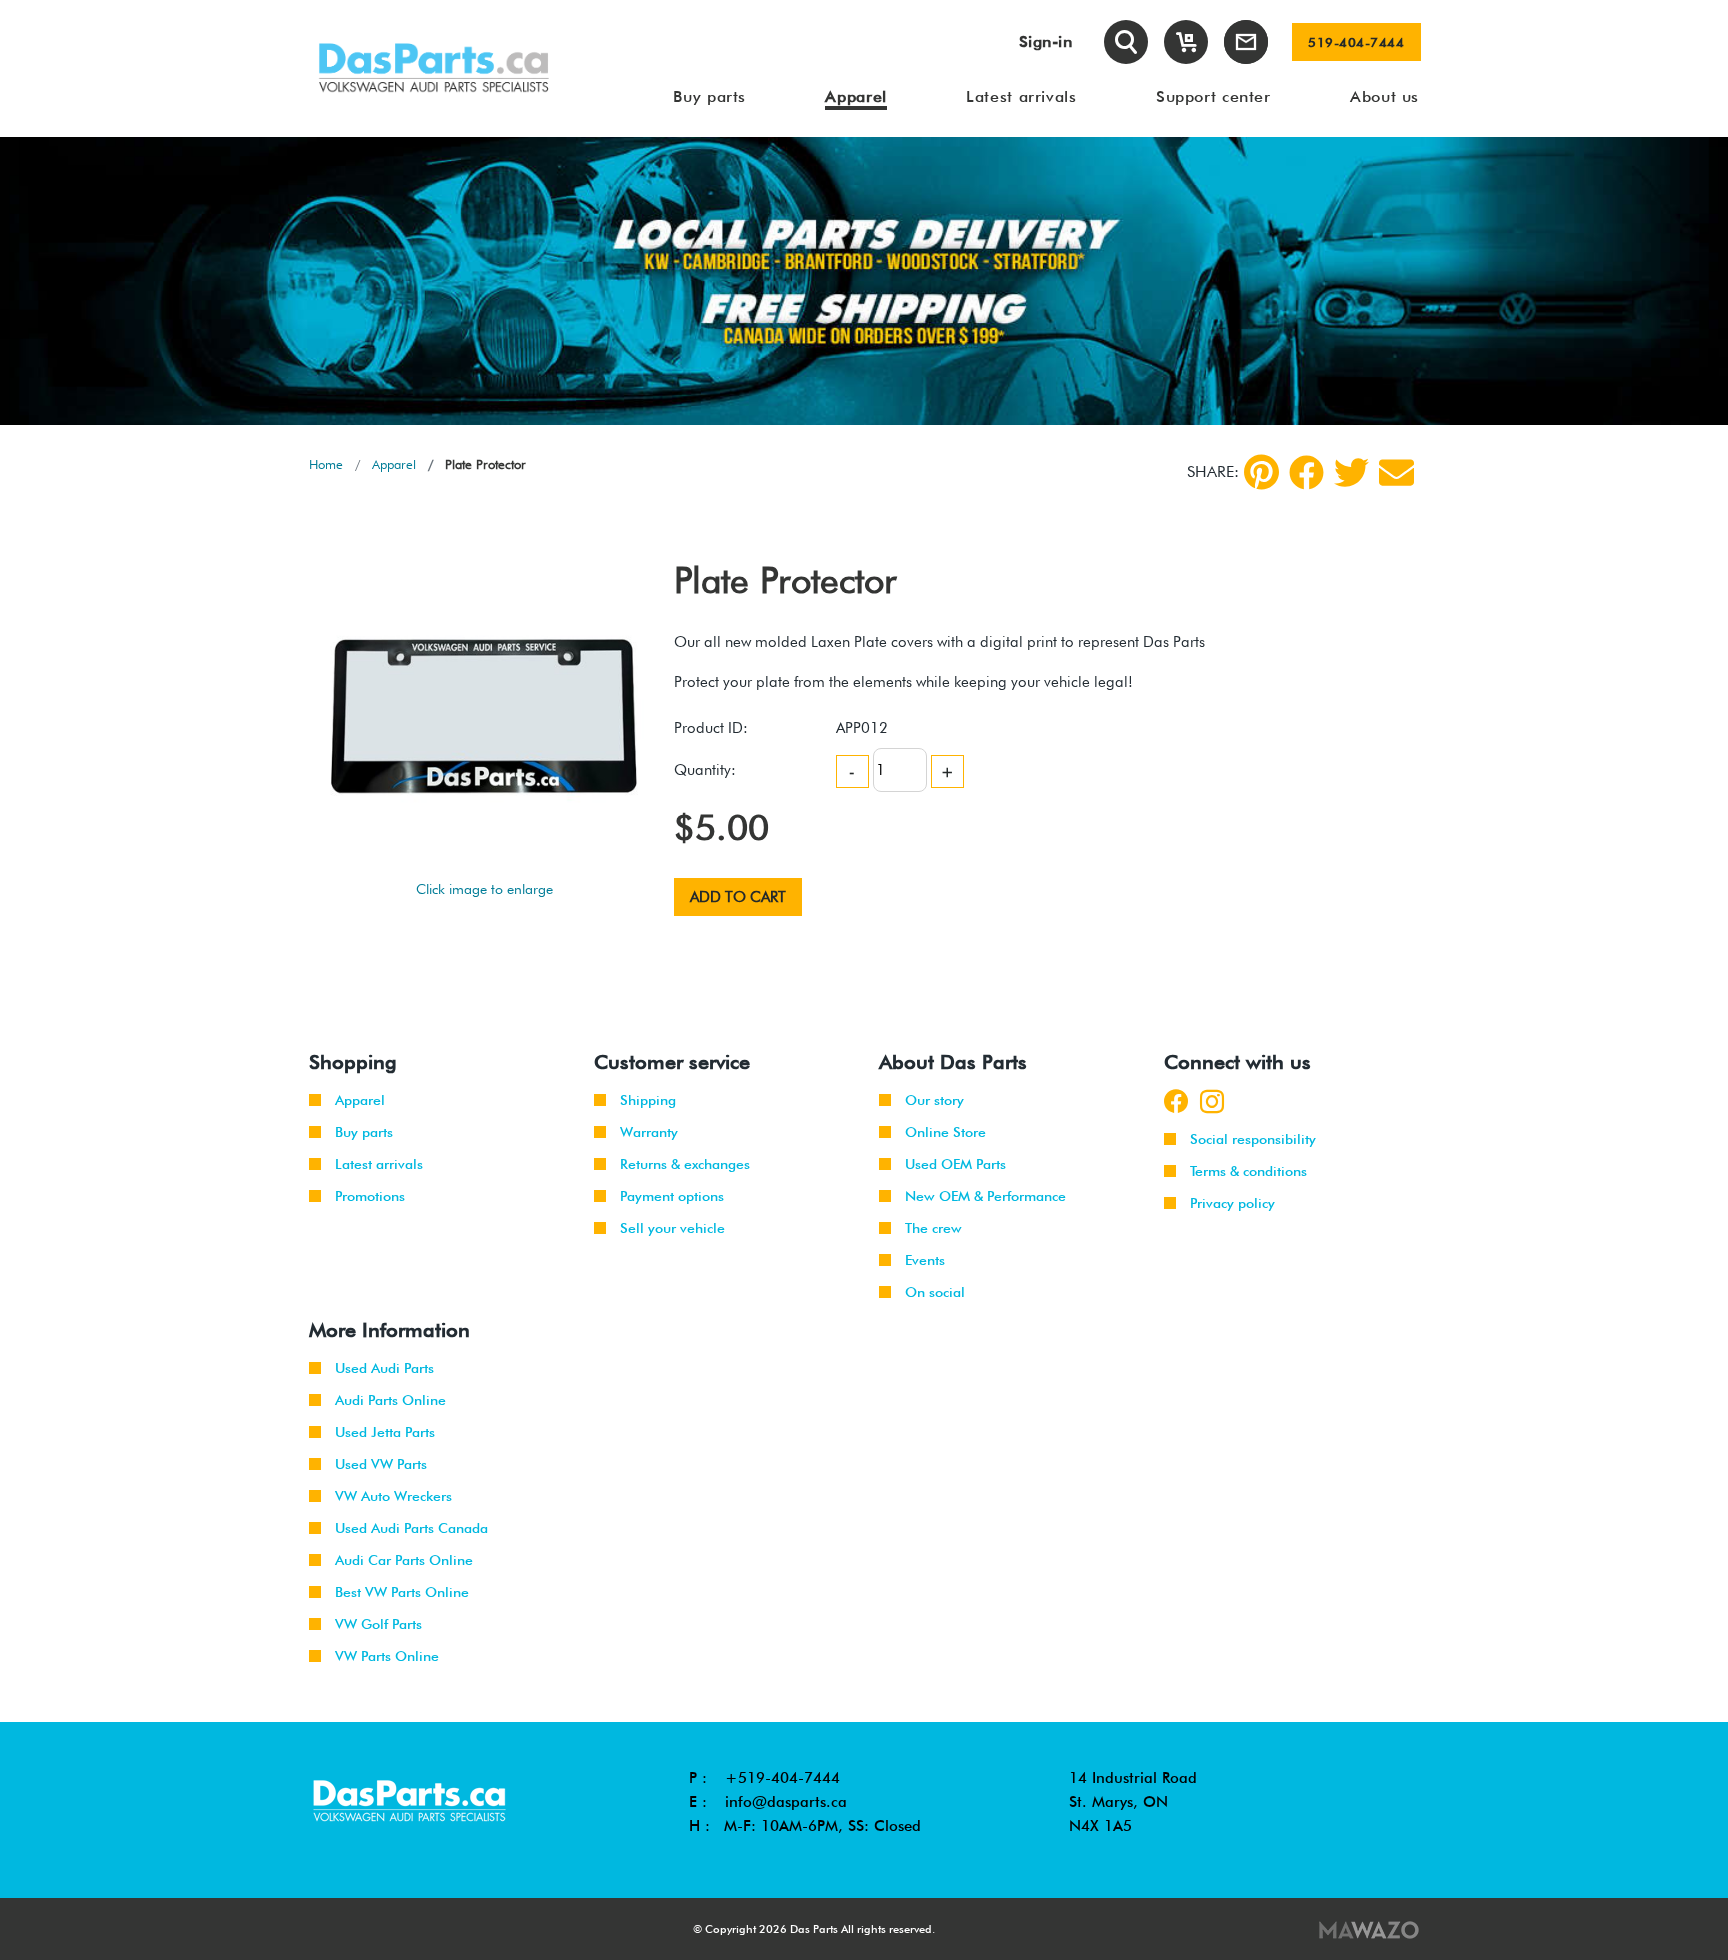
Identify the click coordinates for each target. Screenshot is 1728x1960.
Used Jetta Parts (385, 1432)
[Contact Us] (1246, 42)
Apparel (394, 464)
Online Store (945, 1132)
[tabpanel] (864, 281)
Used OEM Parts (955, 1164)
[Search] (1126, 42)
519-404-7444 (1356, 42)
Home (326, 464)
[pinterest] (1261, 472)
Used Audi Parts (384, 1368)
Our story (934, 1100)
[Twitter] (1351, 472)
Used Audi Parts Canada (411, 1528)
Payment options (672, 1196)
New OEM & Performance (985, 1196)
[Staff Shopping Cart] (1186, 42)
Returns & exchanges (685, 1164)
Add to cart (738, 897)
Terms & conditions (1248, 1171)
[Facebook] (1306, 472)
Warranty (649, 1132)
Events (925, 1260)
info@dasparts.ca (786, 1802)
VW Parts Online (387, 1656)
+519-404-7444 (782, 1778)
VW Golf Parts (378, 1624)
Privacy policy (1232, 1203)
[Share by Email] (1396, 472)
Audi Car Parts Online (404, 1560)
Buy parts (364, 1132)
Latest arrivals (379, 1164)
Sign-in (1046, 41)
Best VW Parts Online (402, 1592)
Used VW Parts (381, 1464)
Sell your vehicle (672, 1228)
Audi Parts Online (390, 1400)
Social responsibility (1253, 1139)
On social (935, 1292)
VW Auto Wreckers (393, 1496)
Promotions (370, 1196)
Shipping (648, 1100)
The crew (933, 1228)
